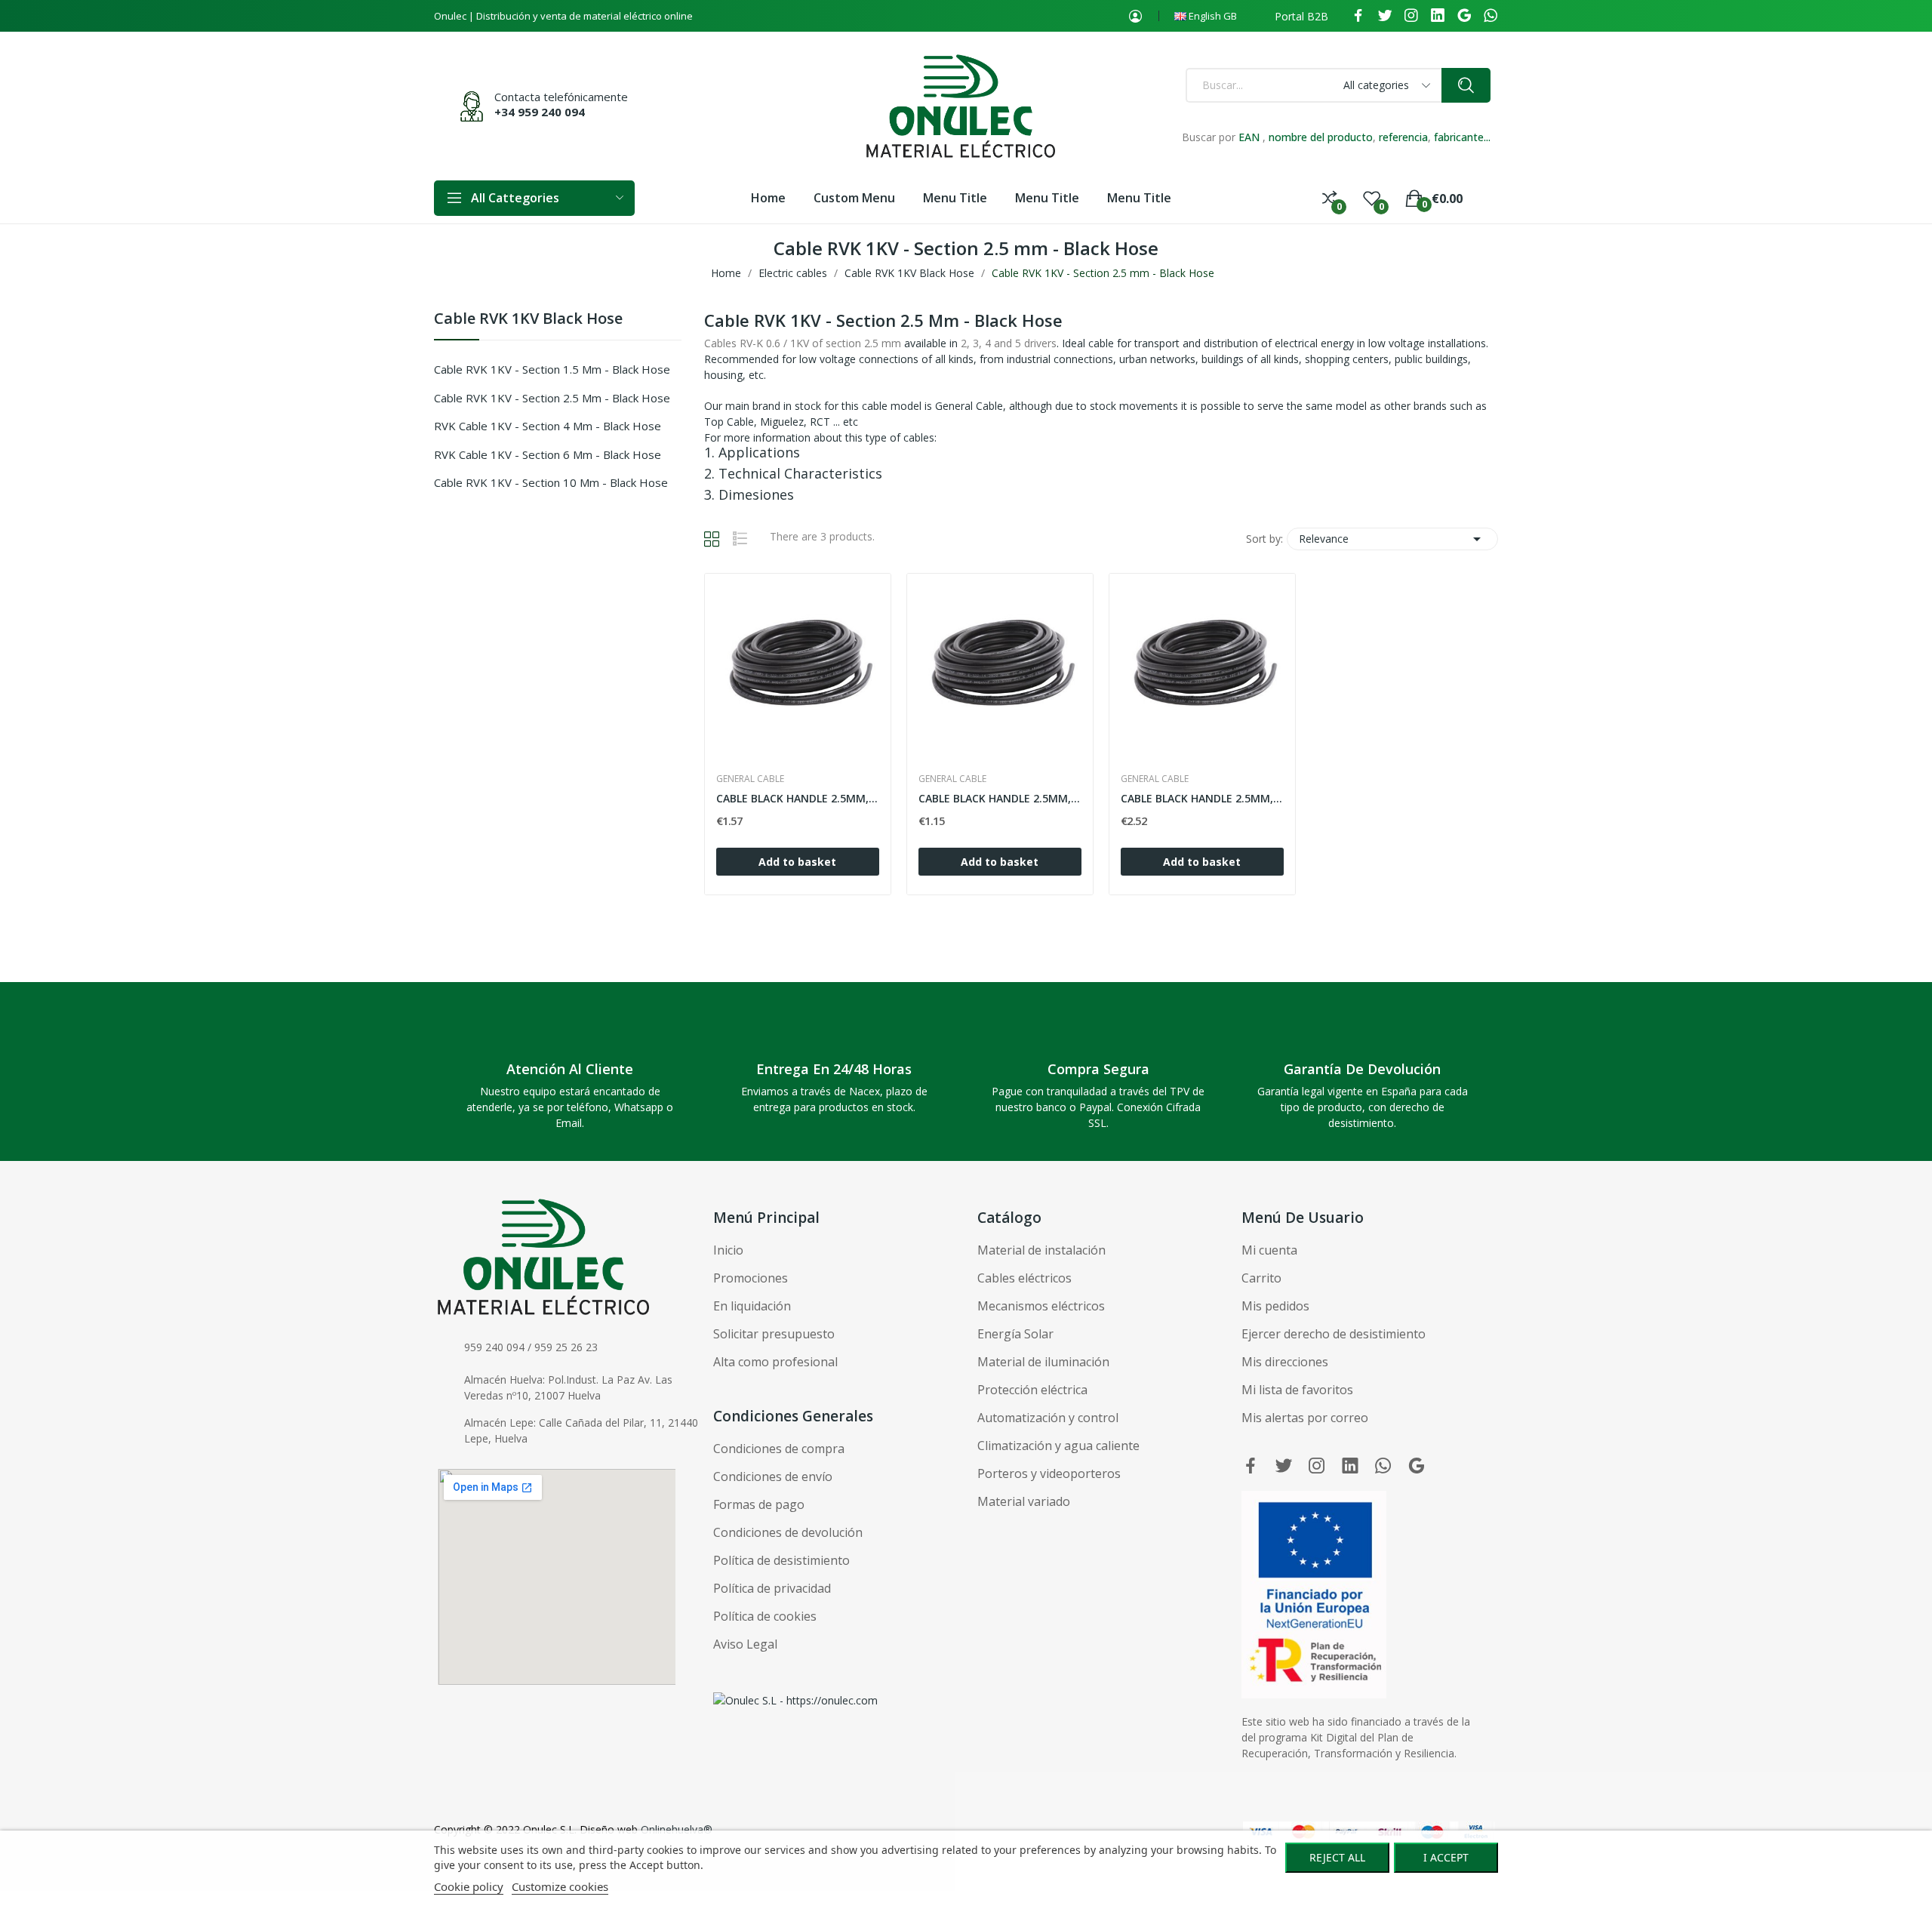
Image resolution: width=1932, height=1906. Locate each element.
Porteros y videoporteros (1049, 1473)
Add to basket (797, 862)
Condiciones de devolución (788, 1532)
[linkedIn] (1438, 16)
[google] (1464, 16)
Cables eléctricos (1024, 1278)
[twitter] (1385, 16)
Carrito (1261, 1278)
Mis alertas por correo (1305, 1418)
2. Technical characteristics (793, 473)
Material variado (1024, 1501)
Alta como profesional (775, 1362)
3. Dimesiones (749, 494)
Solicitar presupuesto (774, 1334)
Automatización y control (1048, 1418)
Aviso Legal (745, 1644)
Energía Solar (1015, 1334)
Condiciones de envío (773, 1476)
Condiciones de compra (779, 1449)
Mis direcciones (1285, 1362)
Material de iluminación (1043, 1362)
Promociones (751, 1278)
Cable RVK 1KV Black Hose (528, 320)
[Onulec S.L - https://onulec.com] (795, 1699)
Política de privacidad (772, 1588)
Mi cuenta (1269, 1250)
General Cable (750, 779)
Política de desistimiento (781, 1560)
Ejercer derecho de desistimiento (1334, 1334)
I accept (1446, 1857)
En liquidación (752, 1306)
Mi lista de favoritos (1297, 1390)
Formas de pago (759, 1504)
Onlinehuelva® (677, 1829)
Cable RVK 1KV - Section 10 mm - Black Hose (551, 482)
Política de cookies (765, 1616)
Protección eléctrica (1032, 1390)
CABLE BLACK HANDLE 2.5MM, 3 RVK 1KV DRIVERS (798, 798)
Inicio (728, 1250)
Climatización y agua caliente (1058, 1446)
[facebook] (1358, 16)
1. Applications (752, 452)
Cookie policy (469, 1886)
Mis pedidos (1275, 1306)
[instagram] (1411, 16)
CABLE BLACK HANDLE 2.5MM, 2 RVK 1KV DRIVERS (1000, 798)
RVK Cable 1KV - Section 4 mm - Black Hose (548, 426)
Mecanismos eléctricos (1041, 1306)
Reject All (1337, 1857)
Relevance (1392, 539)
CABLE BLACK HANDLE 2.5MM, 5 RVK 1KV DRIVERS (1202, 798)
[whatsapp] (1491, 16)
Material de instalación (1041, 1250)
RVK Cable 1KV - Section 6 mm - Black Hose (548, 454)
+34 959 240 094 (540, 112)
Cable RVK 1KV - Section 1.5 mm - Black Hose (552, 369)
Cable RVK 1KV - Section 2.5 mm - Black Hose (552, 398)
